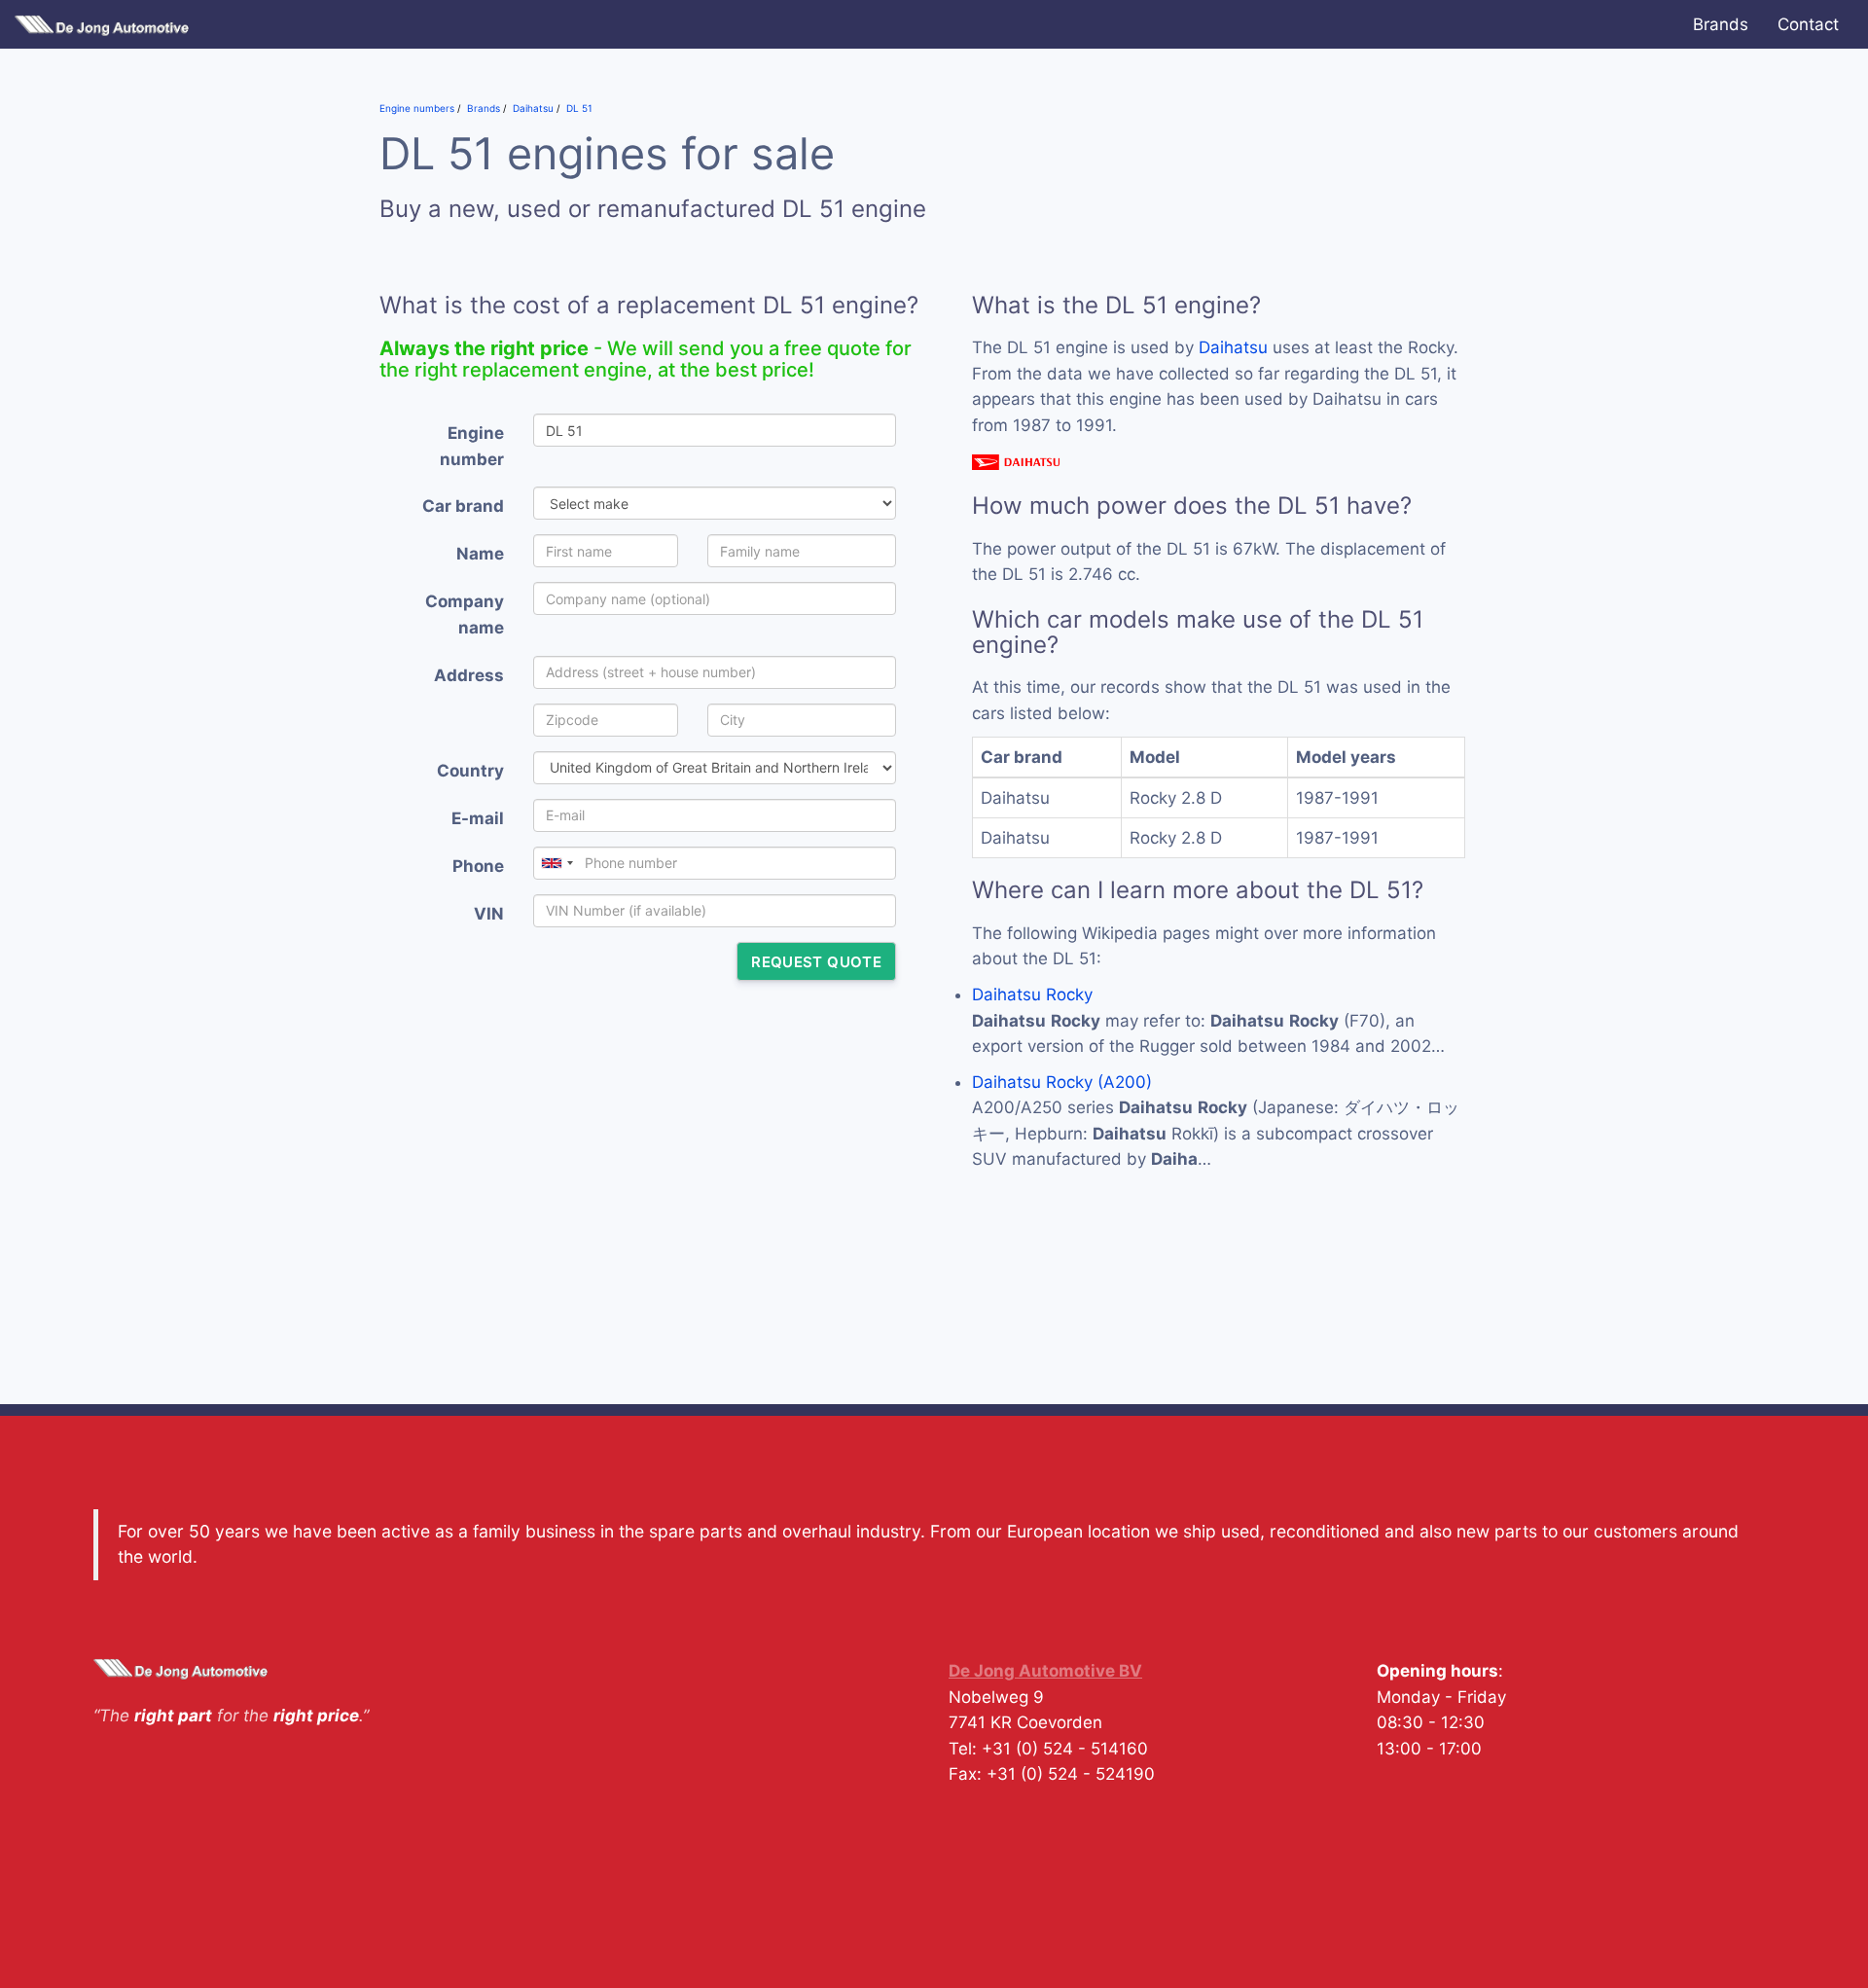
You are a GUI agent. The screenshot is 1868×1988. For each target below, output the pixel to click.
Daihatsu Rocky (1032, 994)
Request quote (816, 962)
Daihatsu (1233, 347)
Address (469, 675)
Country (470, 771)
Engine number (472, 446)
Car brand (463, 506)
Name (480, 554)
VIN (489, 914)
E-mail (478, 818)
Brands (1721, 24)
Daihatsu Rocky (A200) (1062, 1082)
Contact (1808, 24)
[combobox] (557, 863)
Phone (478, 866)
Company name (465, 614)
